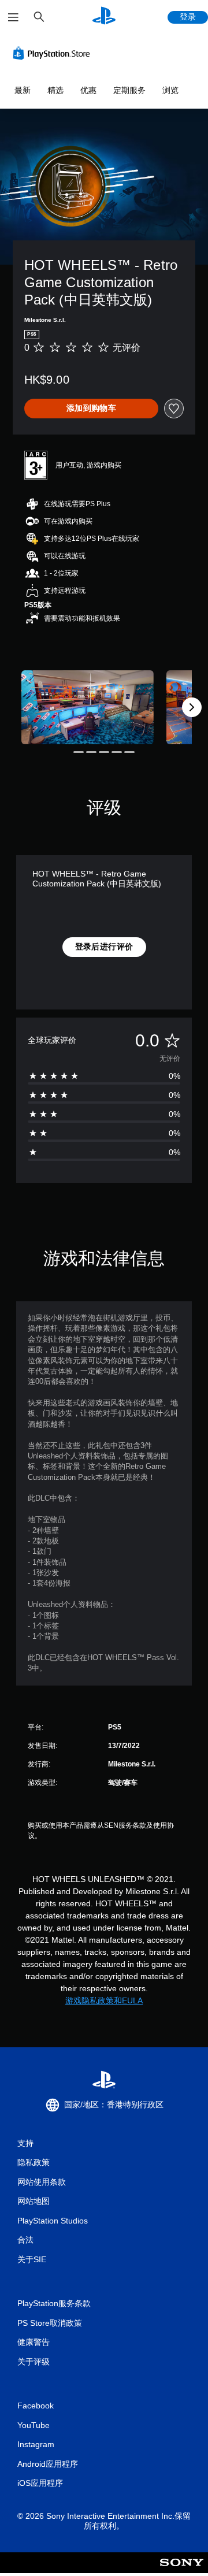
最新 (23, 90)
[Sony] (182, 2571)
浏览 (170, 90)
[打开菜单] (13, 17)
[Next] (192, 707)
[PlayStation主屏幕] (104, 17)
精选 (55, 90)
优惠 (88, 90)
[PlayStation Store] (54, 53)
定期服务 (129, 90)
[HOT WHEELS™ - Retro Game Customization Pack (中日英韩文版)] (88, 708)
